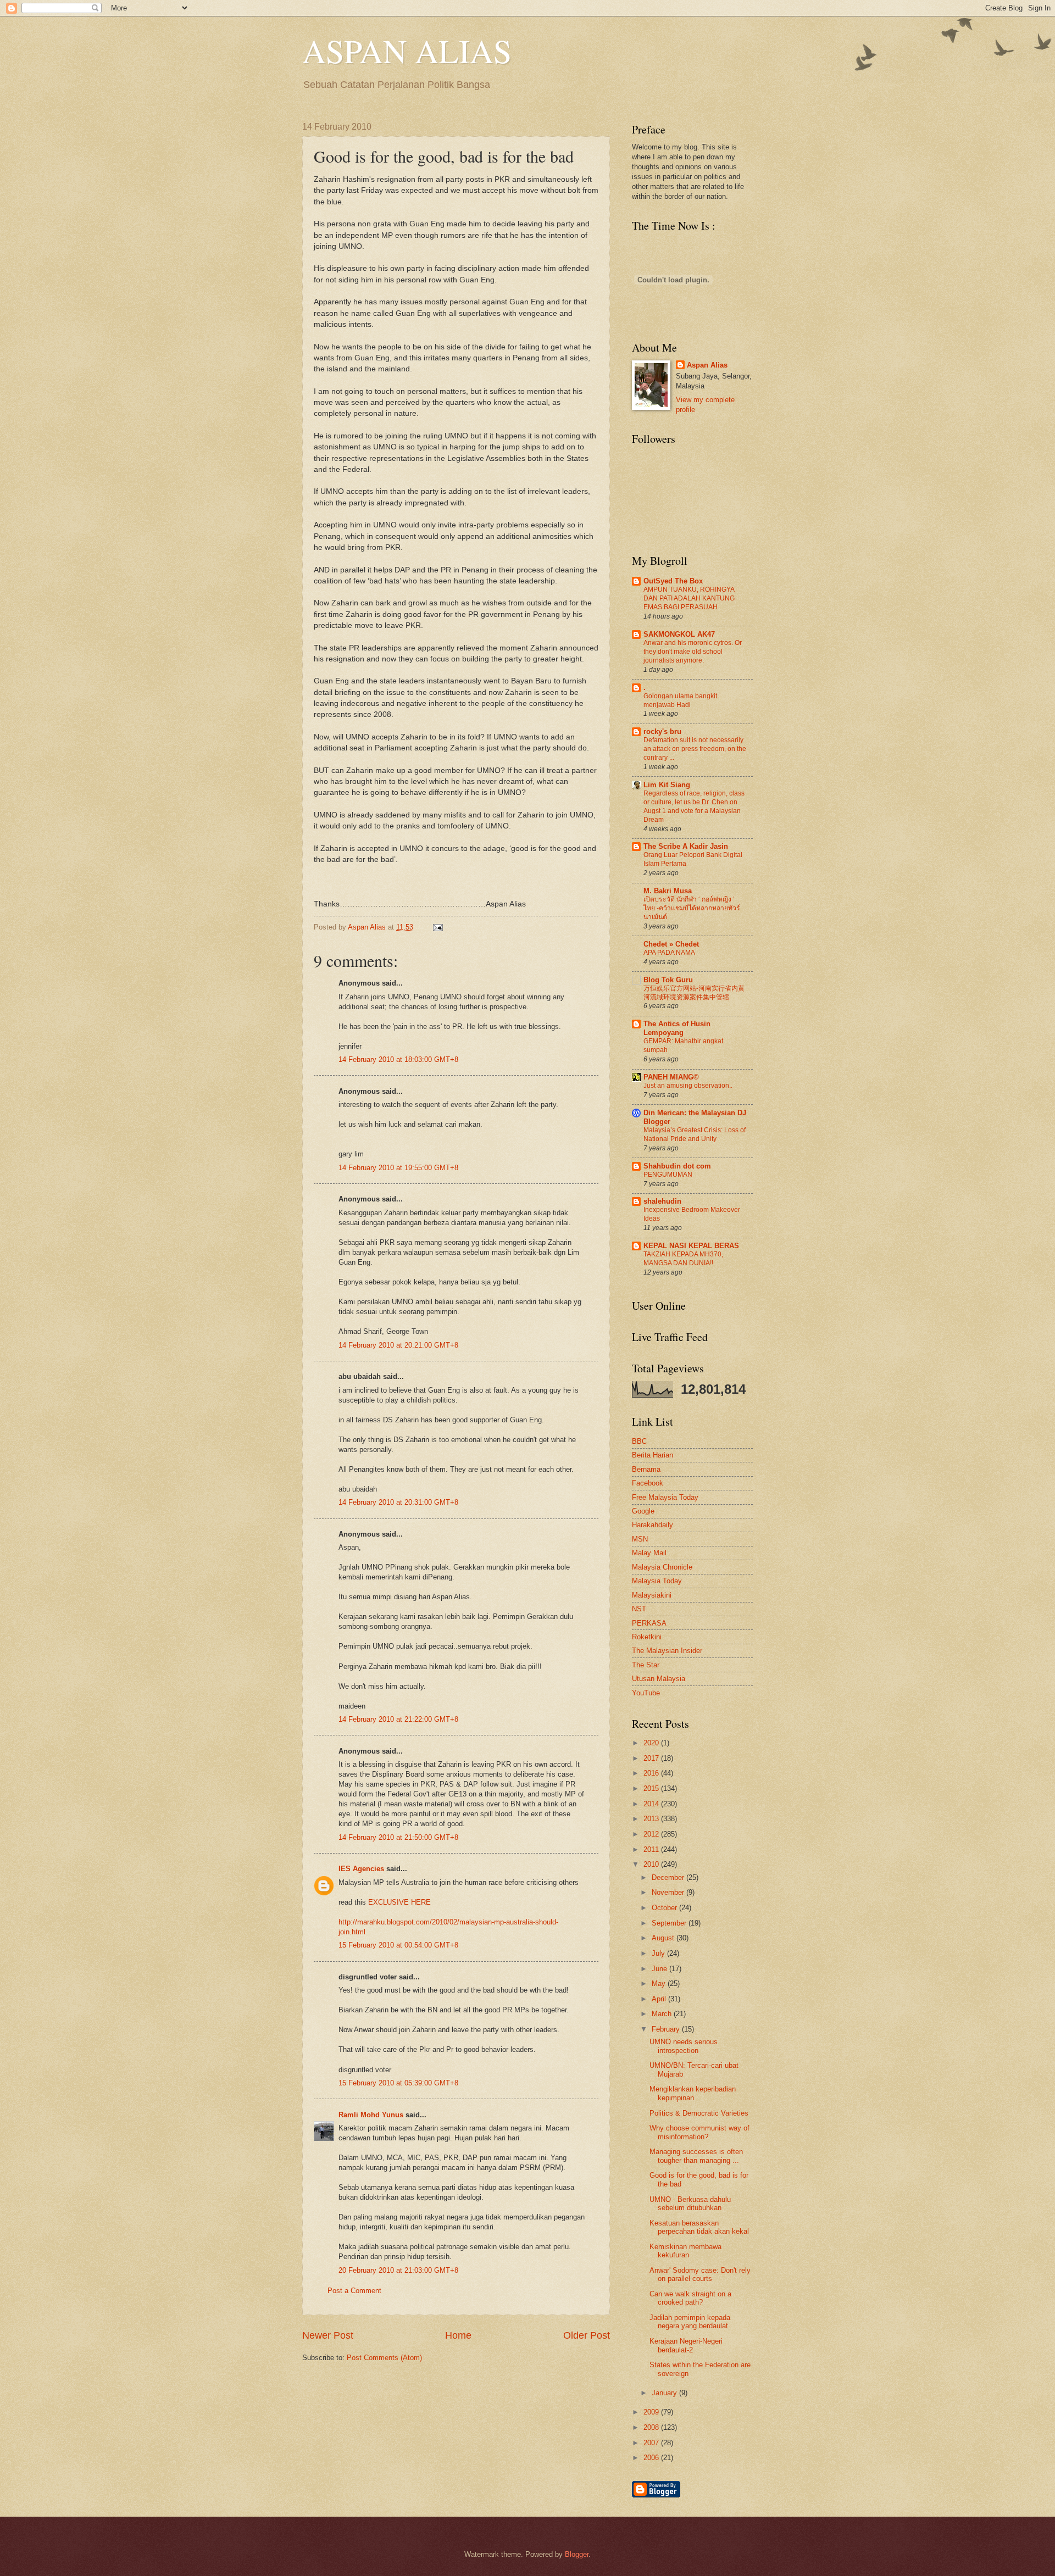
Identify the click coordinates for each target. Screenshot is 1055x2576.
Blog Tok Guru (668, 980)
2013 (652, 1819)
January (665, 2393)
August (664, 1938)
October (665, 1908)
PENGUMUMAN (668, 1175)
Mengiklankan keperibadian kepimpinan (693, 2093)
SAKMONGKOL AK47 (679, 634)
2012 (652, 1834)
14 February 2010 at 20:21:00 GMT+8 (398, 1345)
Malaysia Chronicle (662, 1567)
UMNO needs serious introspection (684, 2046)
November (669, 1892)
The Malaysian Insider (667, 1651)
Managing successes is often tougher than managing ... (696, 2156)
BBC (639, 1441)
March (663, 2014)
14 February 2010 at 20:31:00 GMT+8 (398, 1502)
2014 (652, 1804)
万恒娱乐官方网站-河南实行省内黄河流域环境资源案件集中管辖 (694, 993)
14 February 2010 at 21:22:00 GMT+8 (398, 1719)
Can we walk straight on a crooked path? (690, 2298)
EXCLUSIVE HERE (399, 1902)
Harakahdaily (653, 1525)
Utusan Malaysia (659, 1679)
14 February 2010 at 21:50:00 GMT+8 (398, 1837)
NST (639, 1609)
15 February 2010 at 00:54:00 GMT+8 (398, 1945)
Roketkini (647, 1637)
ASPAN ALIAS (407, 51)
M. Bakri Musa (668, 891)
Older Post (587, 2335)
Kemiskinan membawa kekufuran (685, 2251)
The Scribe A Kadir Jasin (686, 846)
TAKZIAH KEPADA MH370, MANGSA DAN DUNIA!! (683, 1259)
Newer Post (328, 2335)
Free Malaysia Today (665, 1497)
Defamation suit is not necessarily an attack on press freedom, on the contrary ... (695, 749)
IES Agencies (361, 1869)
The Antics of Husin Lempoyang (677, 1028)
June (660, 1969)
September (670, 1923)
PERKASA (649, 1623)
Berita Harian (653, 1455)
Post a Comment (354, 2291)
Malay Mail (649, 1553)
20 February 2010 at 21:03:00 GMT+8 (398, 2270)
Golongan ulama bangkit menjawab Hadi (680, 700)
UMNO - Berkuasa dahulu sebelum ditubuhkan (690, 2204)
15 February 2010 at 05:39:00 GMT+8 (398, 2083)
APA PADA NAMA (669, 953)
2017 (652, 1758)
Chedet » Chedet (671, 944)
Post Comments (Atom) (384, 2358)
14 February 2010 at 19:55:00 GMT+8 (398, 1168)
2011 (652, 1849)
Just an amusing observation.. (688, 1086)
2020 (652, 1743)
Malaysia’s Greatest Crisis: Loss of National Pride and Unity (695, 1134)
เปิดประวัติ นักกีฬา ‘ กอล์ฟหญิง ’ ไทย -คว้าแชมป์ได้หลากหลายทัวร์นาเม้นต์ (692, 908)
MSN (640, 1539)
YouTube (646, 1693)
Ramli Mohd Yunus (371, 2115)
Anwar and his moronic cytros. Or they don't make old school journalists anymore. (693, 652)
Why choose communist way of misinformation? (699, 2132)
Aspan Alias (368, 927)
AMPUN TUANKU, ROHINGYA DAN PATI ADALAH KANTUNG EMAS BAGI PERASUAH (689, 598)
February (667, 2029)
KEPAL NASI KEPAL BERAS (691, 1246)
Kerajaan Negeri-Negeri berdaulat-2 (686, 2345)
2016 (652, 1773)
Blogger (577, 2554)
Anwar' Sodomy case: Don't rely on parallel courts (700, 2274)
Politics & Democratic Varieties (699, 2113)
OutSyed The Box (673, 581)
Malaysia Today (657, 1581)
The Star (646, 1665)
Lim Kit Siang (667, 785)
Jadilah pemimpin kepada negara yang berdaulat (690, 2322)
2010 (652, 1864)
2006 (652, 2458)
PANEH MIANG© (671, 1077)
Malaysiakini (652, 1595)
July (659, 1953)
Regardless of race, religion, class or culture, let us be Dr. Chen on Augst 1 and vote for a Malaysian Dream (694, 806)
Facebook (648, 1483)
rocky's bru (662, 731)
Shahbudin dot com (677, 1166)
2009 (652, 2412)
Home (458, 2335)
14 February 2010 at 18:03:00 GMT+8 (398, 1059)
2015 (652, 1788)
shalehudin (662, 1201)
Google (643, 1511)
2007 (652, 2443)
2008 (652, 2427)
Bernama (646, 1469)
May (660, 1984)
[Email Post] (436, 927)
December (669, 1877)
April (660, 1999)
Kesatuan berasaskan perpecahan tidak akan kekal (699, 2227)
